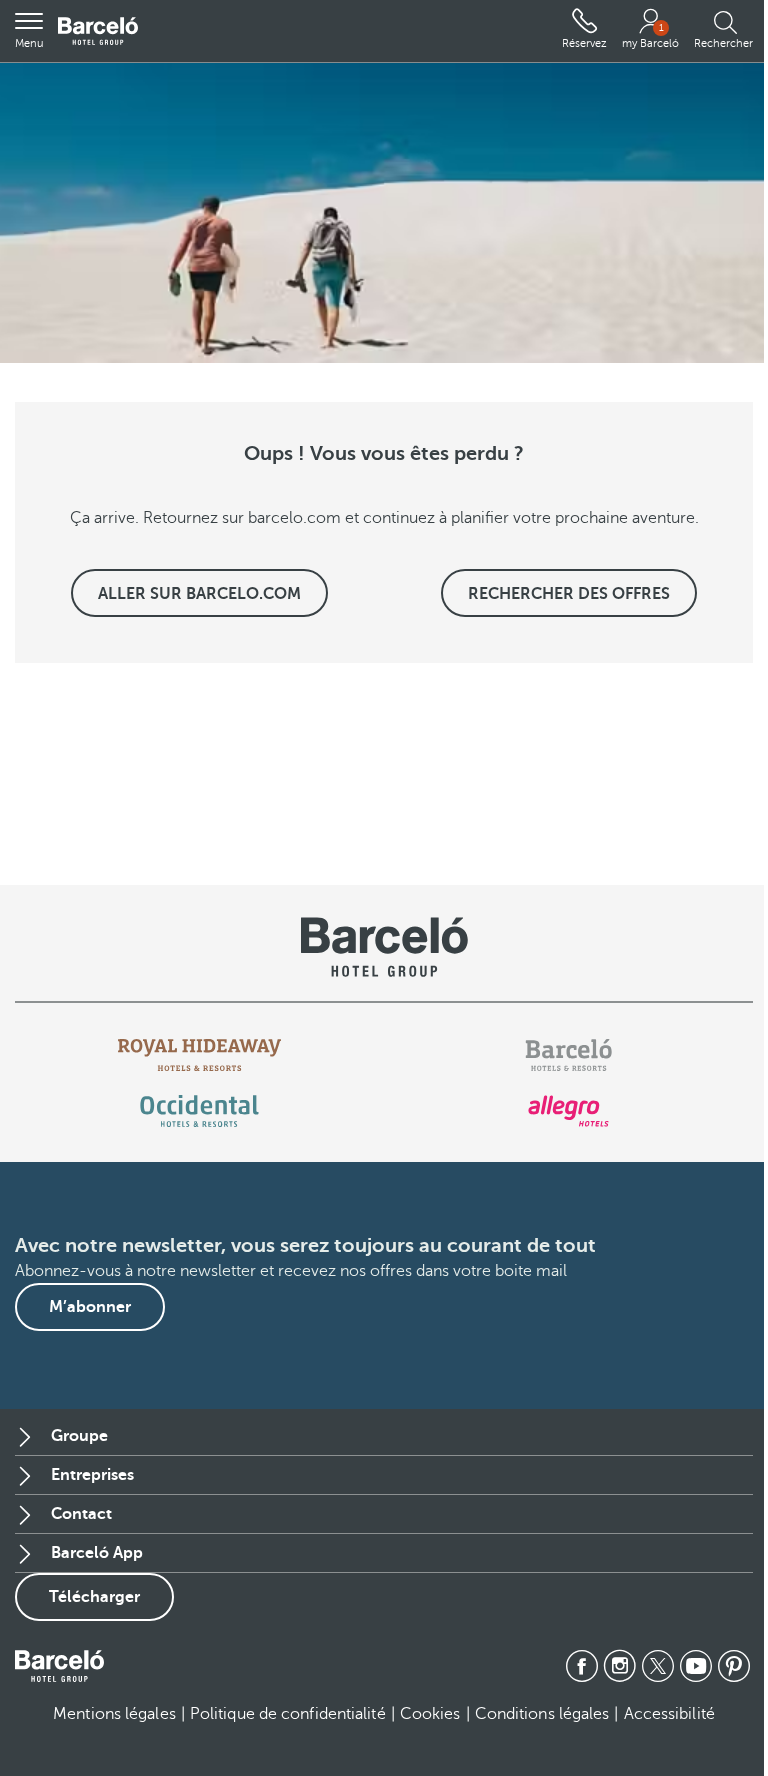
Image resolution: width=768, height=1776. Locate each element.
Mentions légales (114, 1714)
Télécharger (94, 1597)
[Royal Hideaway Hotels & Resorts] (200, 1055)
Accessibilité (669, 1714)
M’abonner (90, 1307)
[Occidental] (199, 1111)
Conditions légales (542, 1714)
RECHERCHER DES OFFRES (569, 594)
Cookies (430, 1714)
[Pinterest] (734, 1666)
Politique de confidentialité (288, 1714)
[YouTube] (696, 1666)
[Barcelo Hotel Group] (59, 1666)
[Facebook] (582, 1666)
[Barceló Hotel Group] (98, 31)
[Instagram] (620, 1666)
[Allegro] (568, 1111)
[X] (658, 1666)
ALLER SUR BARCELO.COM (199, 594)
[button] (29, 31)
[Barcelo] (568, 1055)
